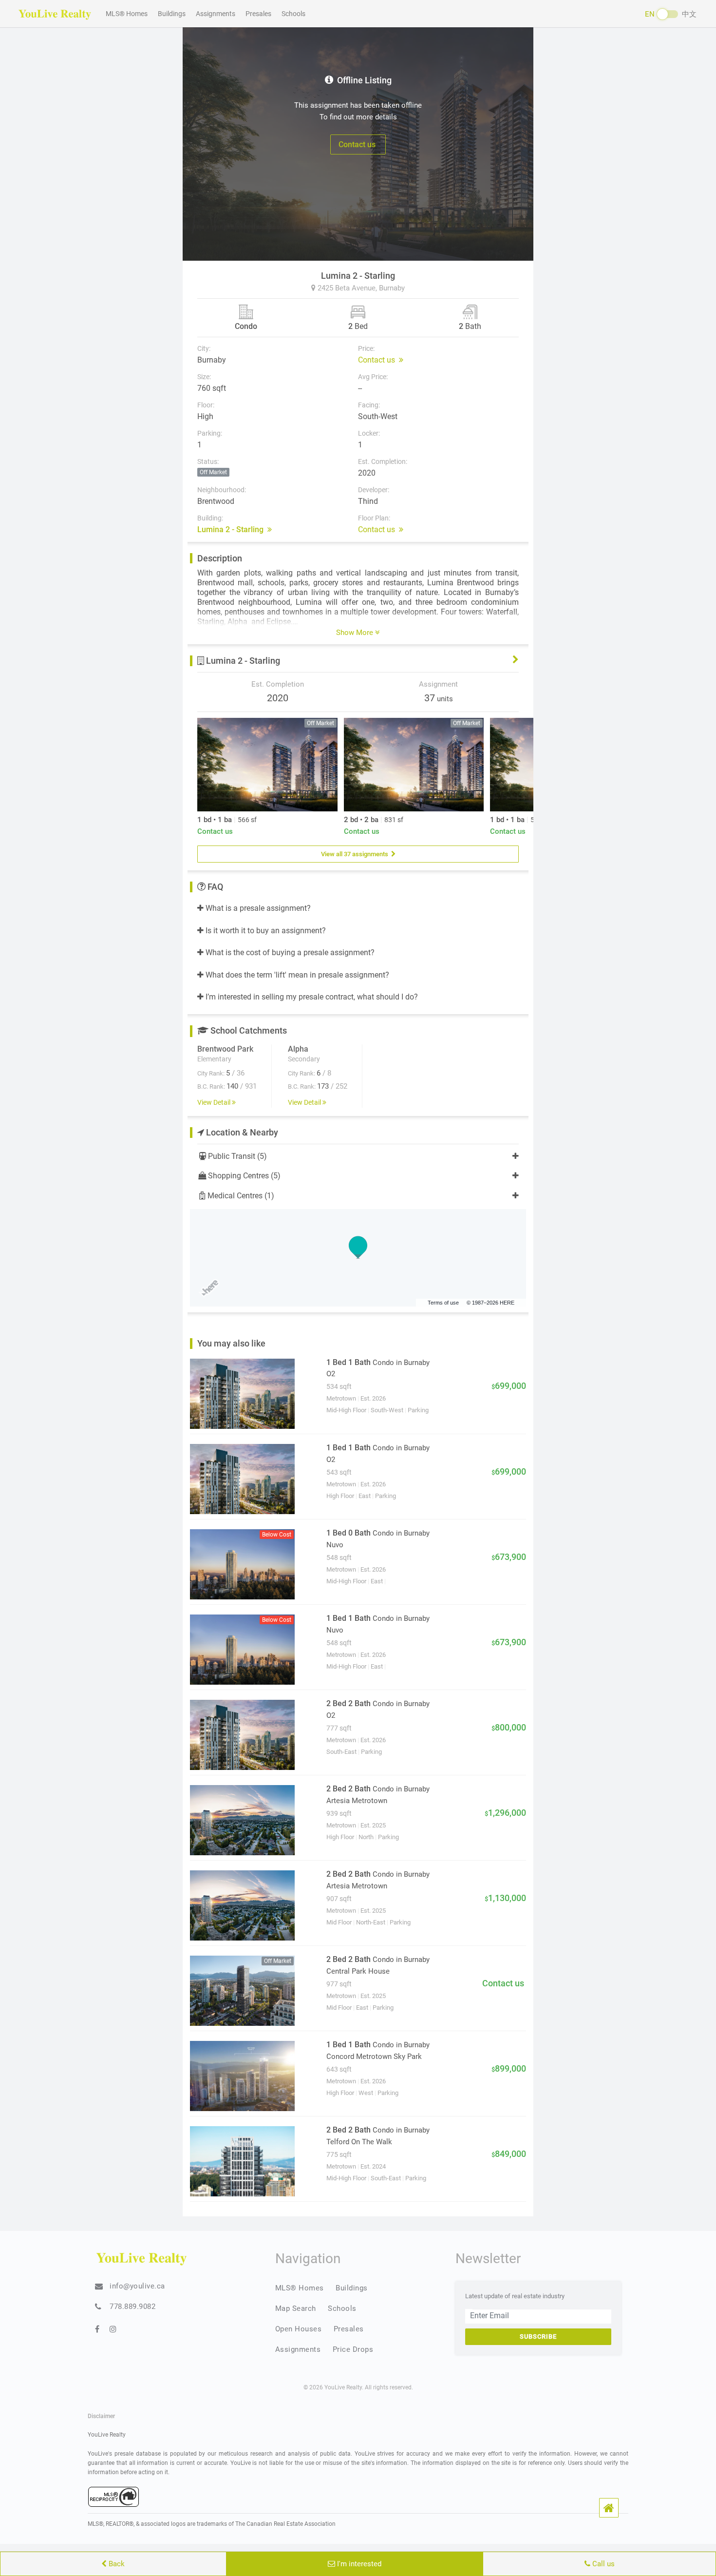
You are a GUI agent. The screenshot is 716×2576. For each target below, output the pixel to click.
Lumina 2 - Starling (232, 529)
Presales (258, 14)
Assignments (216, 14)
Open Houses (299, 2329)
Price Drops (353, 2349)
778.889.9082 (132, 2307)
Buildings (172, 14)
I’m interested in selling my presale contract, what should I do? (311, 997)
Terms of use (443, 1303)
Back (116, 2564)
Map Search (296, 2308)
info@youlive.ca (137, 2286)
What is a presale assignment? (257, 908)
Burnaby (392, 288)
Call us (603, 2564)
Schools (293, 14)
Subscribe (538, 2336)
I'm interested (358, 2564)
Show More (356, 633)
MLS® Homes (127, 14)
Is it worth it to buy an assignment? (265, 931)
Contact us (358, 144)
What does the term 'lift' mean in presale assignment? (296, 975)
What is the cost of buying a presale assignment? (289, 952)
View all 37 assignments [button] (356, 854)
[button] (609, 2508)
